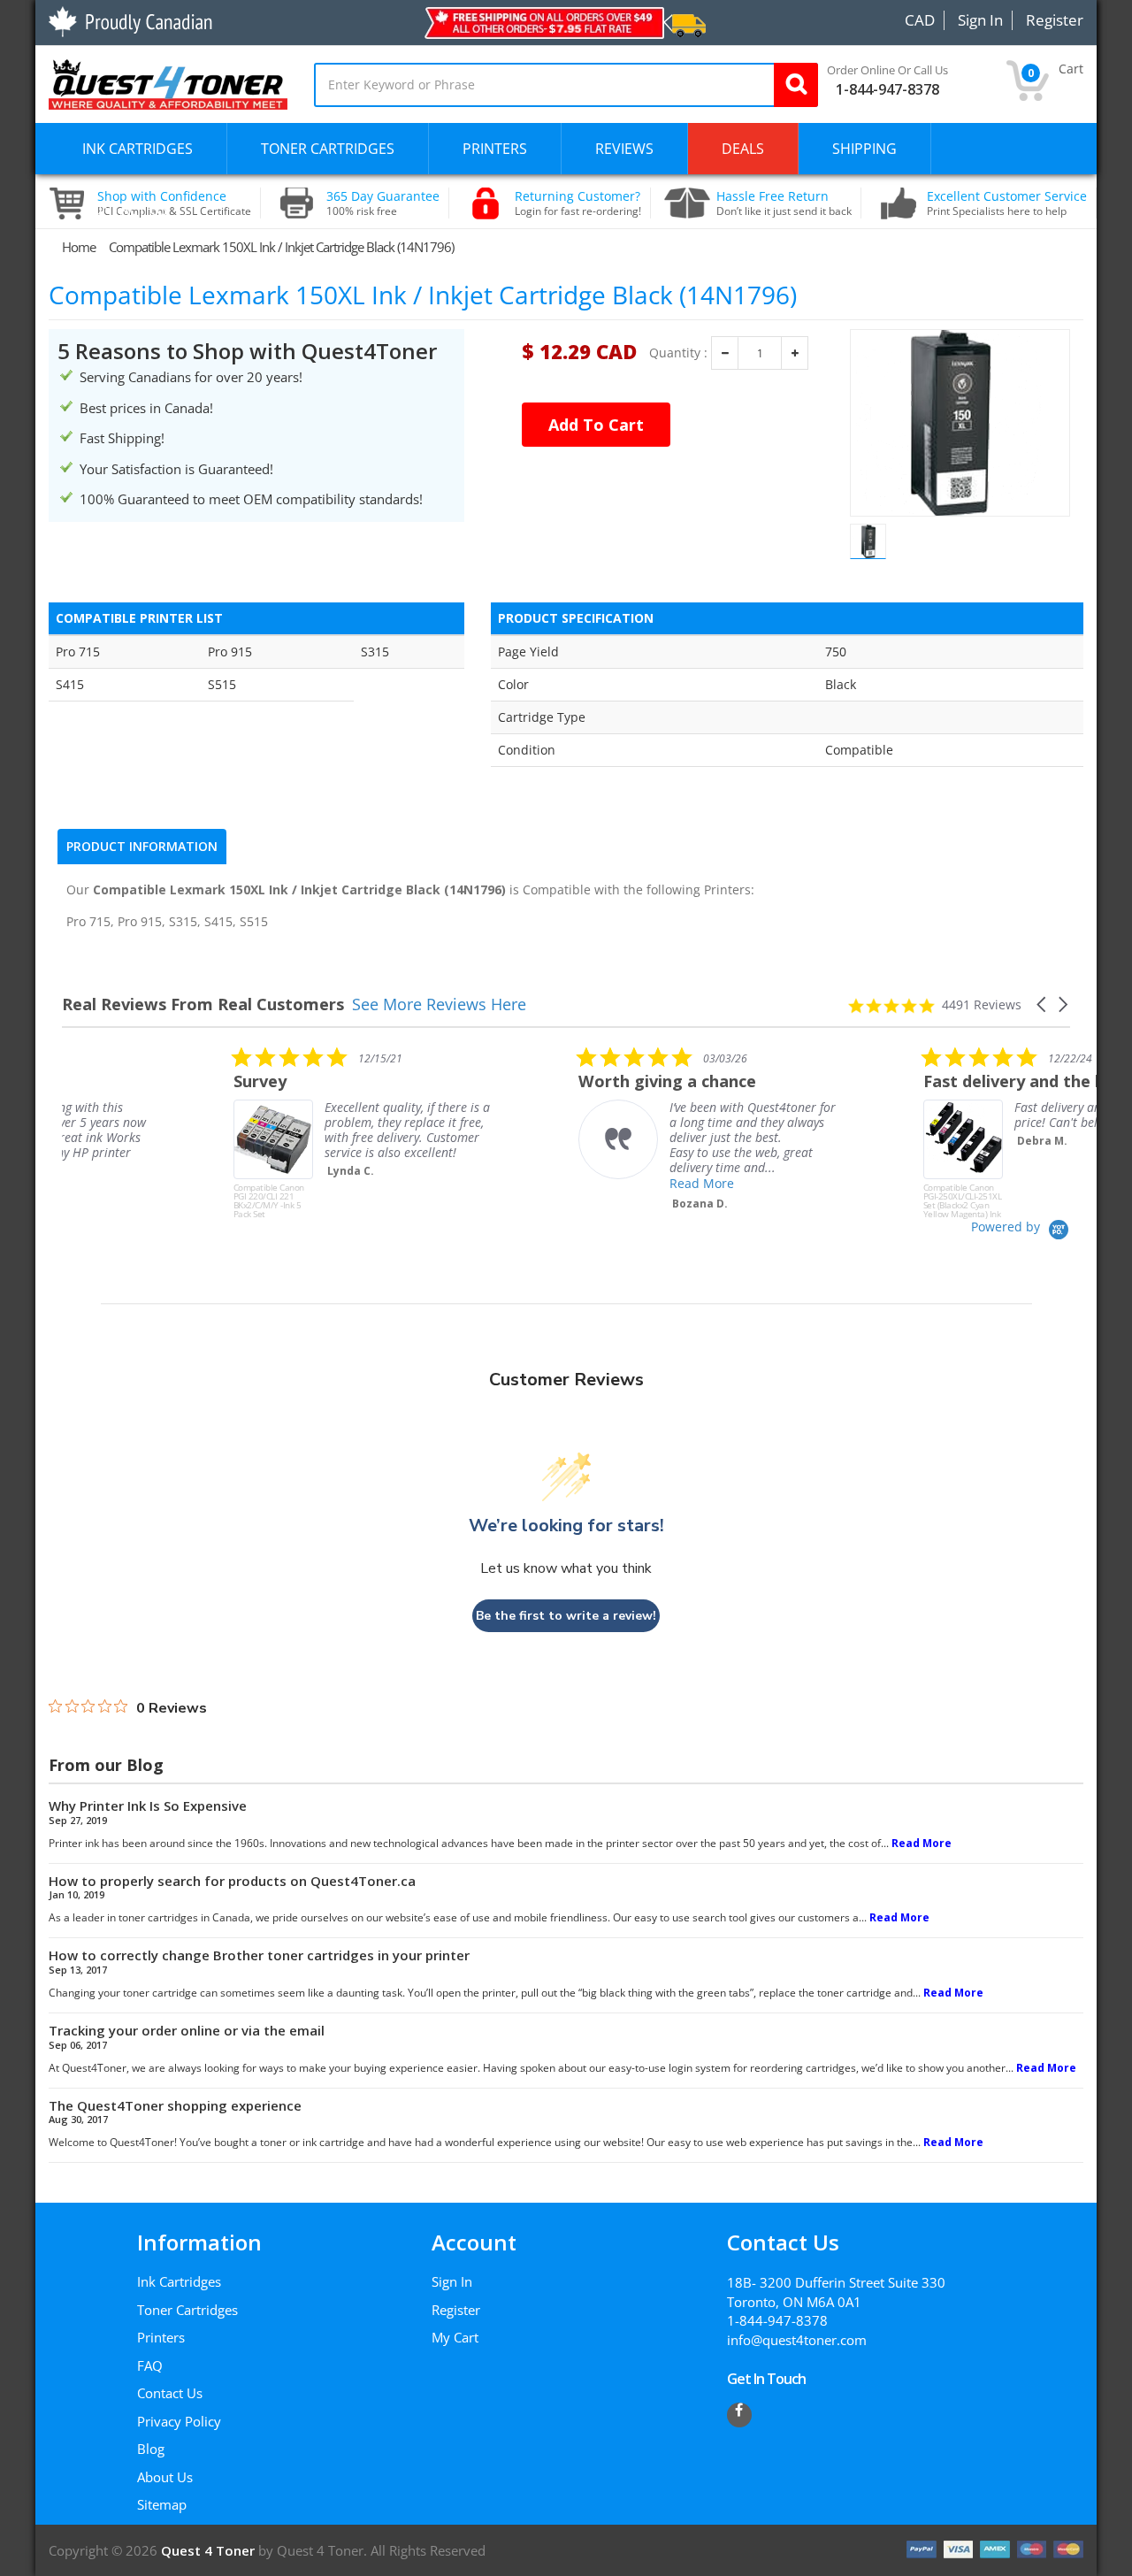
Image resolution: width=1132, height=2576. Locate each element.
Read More (530, 1183)
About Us (165, 2477)
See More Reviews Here (439, 1004)
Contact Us (170, 2393)
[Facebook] (739, 2415)
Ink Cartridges (179, 2281)
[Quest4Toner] (168, 82)
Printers (161, 2337)
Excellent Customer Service (1007, 203)
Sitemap (162, 2504)
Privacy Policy (179, 2421)
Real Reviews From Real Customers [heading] (203, 1004)
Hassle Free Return (784, 203)
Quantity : (678, 353)
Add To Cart (596, 425)
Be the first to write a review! (566, 1616)
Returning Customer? (578, 203)
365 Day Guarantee (383, 203)
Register (456, 2310)
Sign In (452, 2281)
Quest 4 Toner (210, 2550)
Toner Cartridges (187, 2310)
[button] (1043, 1004)
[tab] (142, 847)
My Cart (455, 2337)
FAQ (150, 2365)
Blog (151, 2449)
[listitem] (195, 1132)
